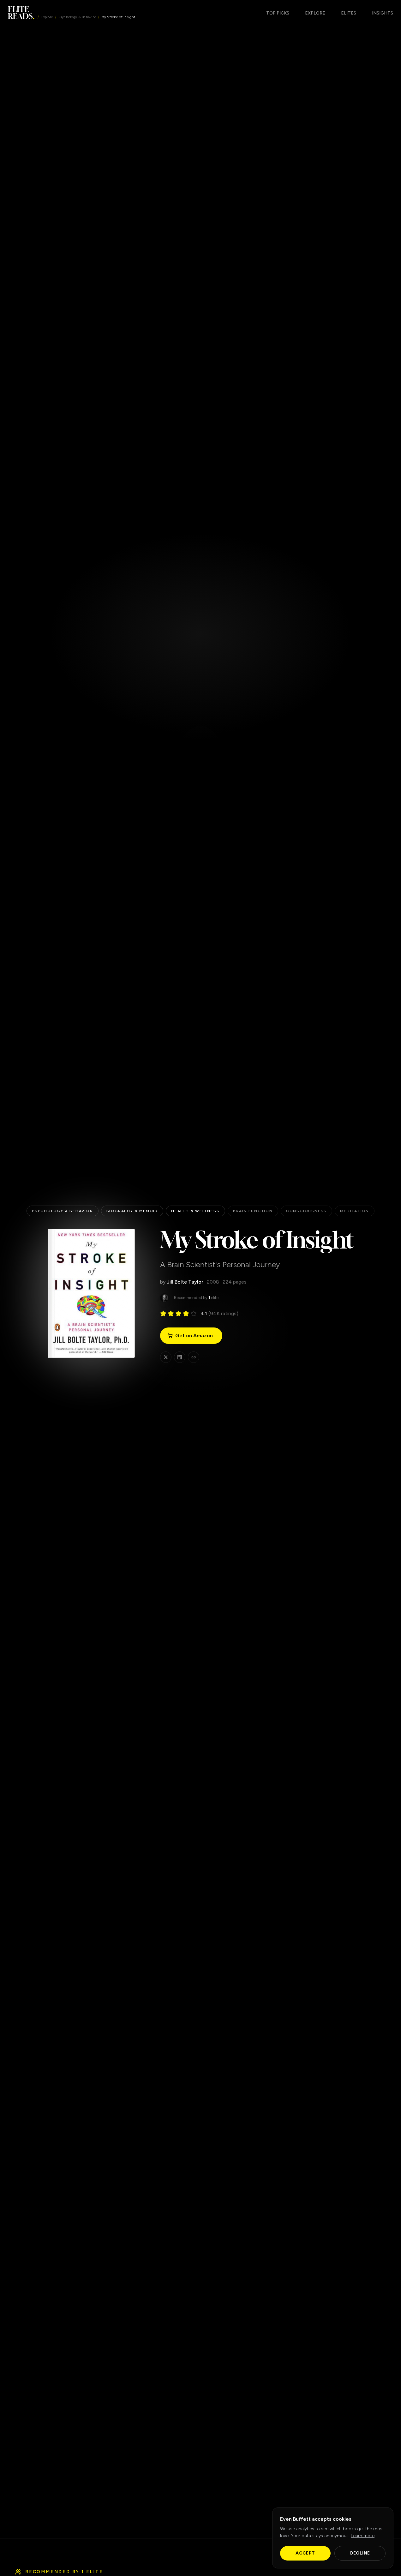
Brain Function (253, 1211)
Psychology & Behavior (77, 17)
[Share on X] (166, 1357)
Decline (360, 2553)
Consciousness (306, 1211)
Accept (305, 2553)
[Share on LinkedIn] (180, 1357)
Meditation (355, 1211)
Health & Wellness (195, 1211)
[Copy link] (194, 1357)
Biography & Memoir (132, 1211)
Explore (47, 17)
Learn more (363, 2536)
